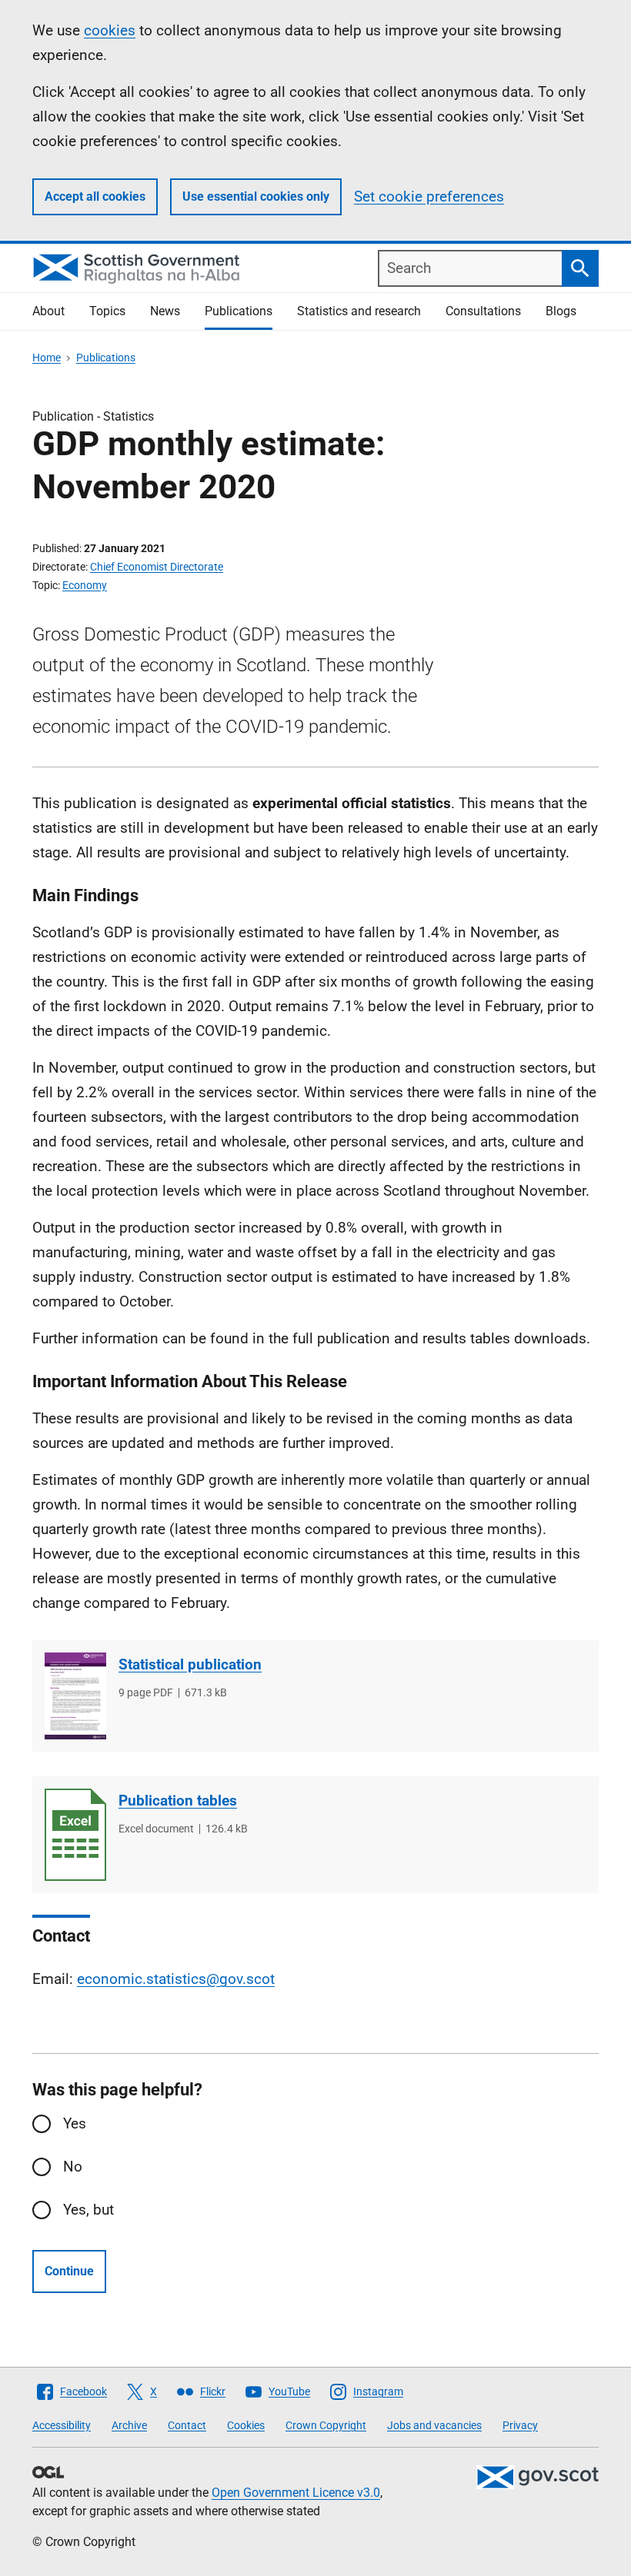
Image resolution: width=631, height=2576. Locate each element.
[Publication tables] (75, 1835)
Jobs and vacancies (434, 2425)
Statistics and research (359, 311)
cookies (110, 30)
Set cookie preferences (429, 196)
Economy (85, 585)
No (73, 2167)
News (165, 311)
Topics (107, 311)
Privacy (520, 2425)
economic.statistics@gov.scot (176, 1979)
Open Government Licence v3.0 (296, 2493)
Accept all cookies (95, 196)
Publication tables (178, 1801)
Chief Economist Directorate (157, 567)
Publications (239, 311)
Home (47, 358)
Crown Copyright (326, 2425)
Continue (69, 2271)
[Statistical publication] (75, 1696)
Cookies (246, 2425)
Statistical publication (190, 1664)
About (48, 311)
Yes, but (88, 2210)
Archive (129, 2425)
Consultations (483, 311)
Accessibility (62, 2425)
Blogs (561, 311)
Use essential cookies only (256, 196)
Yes (75, 2123)
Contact (187, 2425)
